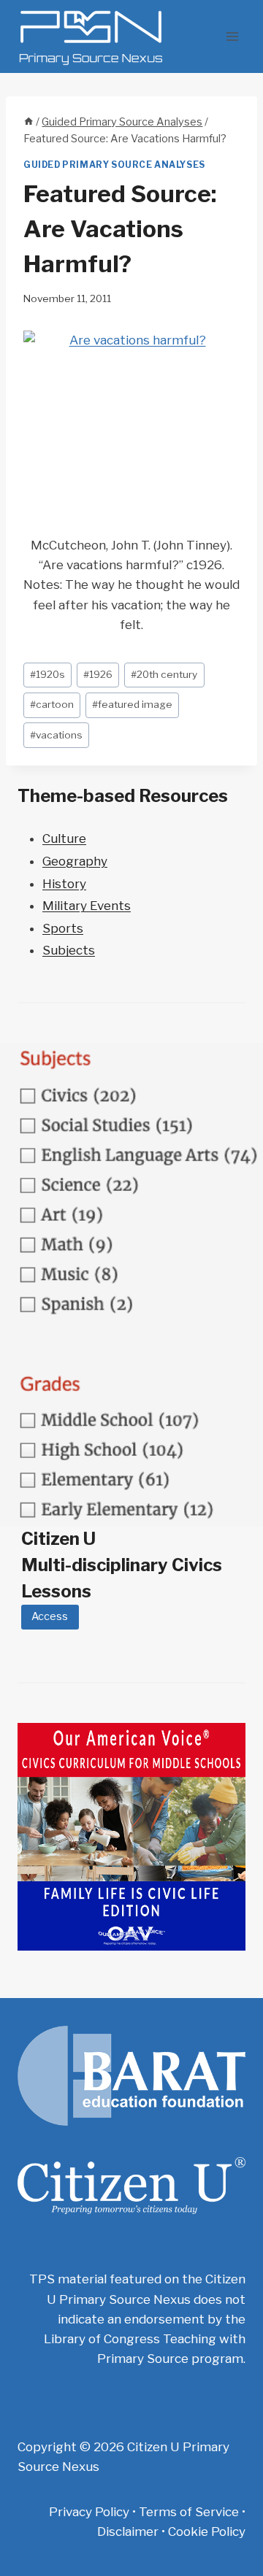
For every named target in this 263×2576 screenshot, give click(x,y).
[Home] (28, 122)
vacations (56, 735)
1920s (47, 674)
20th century (164, 674)
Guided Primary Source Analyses (114, 165)
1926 (98, 674)
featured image (132, 704)
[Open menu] (232, 36)
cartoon (52, 704)
